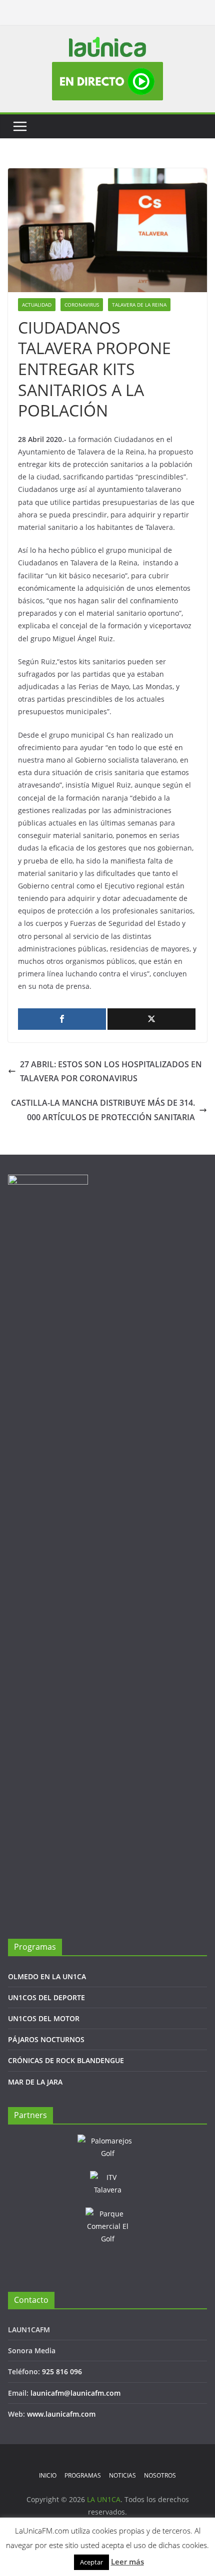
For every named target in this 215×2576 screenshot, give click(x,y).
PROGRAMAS (83, 2475)
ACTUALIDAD (37, 305)
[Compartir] (62, 1019)
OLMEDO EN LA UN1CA (47, 1976)
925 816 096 (62, 2371)
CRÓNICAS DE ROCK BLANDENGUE (66, 2060)
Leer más (127, 2562)
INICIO (48, 2475)
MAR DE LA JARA (35, 2082)
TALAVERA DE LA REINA (139, 305)
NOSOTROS (160, 2475)
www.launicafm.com (61, 2414)
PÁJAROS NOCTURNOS (46, 2039)
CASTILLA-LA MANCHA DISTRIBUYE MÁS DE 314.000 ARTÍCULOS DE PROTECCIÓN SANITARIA (103, 1110)
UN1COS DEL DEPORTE (46, 1997)
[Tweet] (151, 1019)
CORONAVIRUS (82, 305)
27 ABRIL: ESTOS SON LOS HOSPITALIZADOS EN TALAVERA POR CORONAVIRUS (111, 1072)
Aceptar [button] (91, 2562)
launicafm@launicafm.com (75, 2393)
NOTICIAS (122, 2475)
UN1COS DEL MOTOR (44, 2018)
